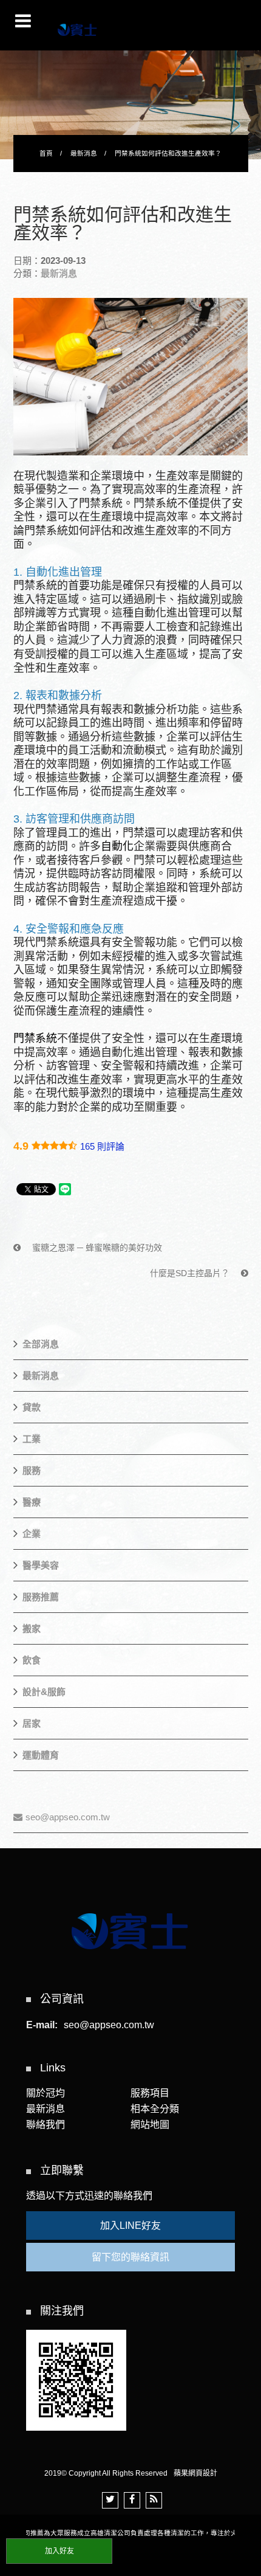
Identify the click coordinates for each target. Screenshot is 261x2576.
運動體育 (41, 1755)
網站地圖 (150, 2125)
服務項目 (150, 2093)
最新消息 (84, 153)
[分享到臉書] (132, 2500)
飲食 (32, 1660)
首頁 (46, 153)
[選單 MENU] (23, 21)
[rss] (154, 2500)
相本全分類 (155, 2109)
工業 (32, 1439)
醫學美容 (41, 1565)
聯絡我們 (46, 2125)
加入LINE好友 (130, 2226)
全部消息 (41, 1344)
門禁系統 (35, 1038)
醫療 (32, 1502)
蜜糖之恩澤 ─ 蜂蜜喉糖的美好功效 (96, 1248)
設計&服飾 (44, 1692)
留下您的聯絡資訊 (130, 2257)
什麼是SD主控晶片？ (191, 1273)
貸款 (32, 1407)
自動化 (117, 846)
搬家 (32, 1628)
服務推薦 (41, 1597)
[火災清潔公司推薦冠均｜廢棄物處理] (130, 101)
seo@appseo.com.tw (68, 1817)
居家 (32, 1723)
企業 (32, 1534)
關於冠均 (46, 2093)
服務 (32, 1470)
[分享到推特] (110, 2500)
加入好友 (59, 2551)
